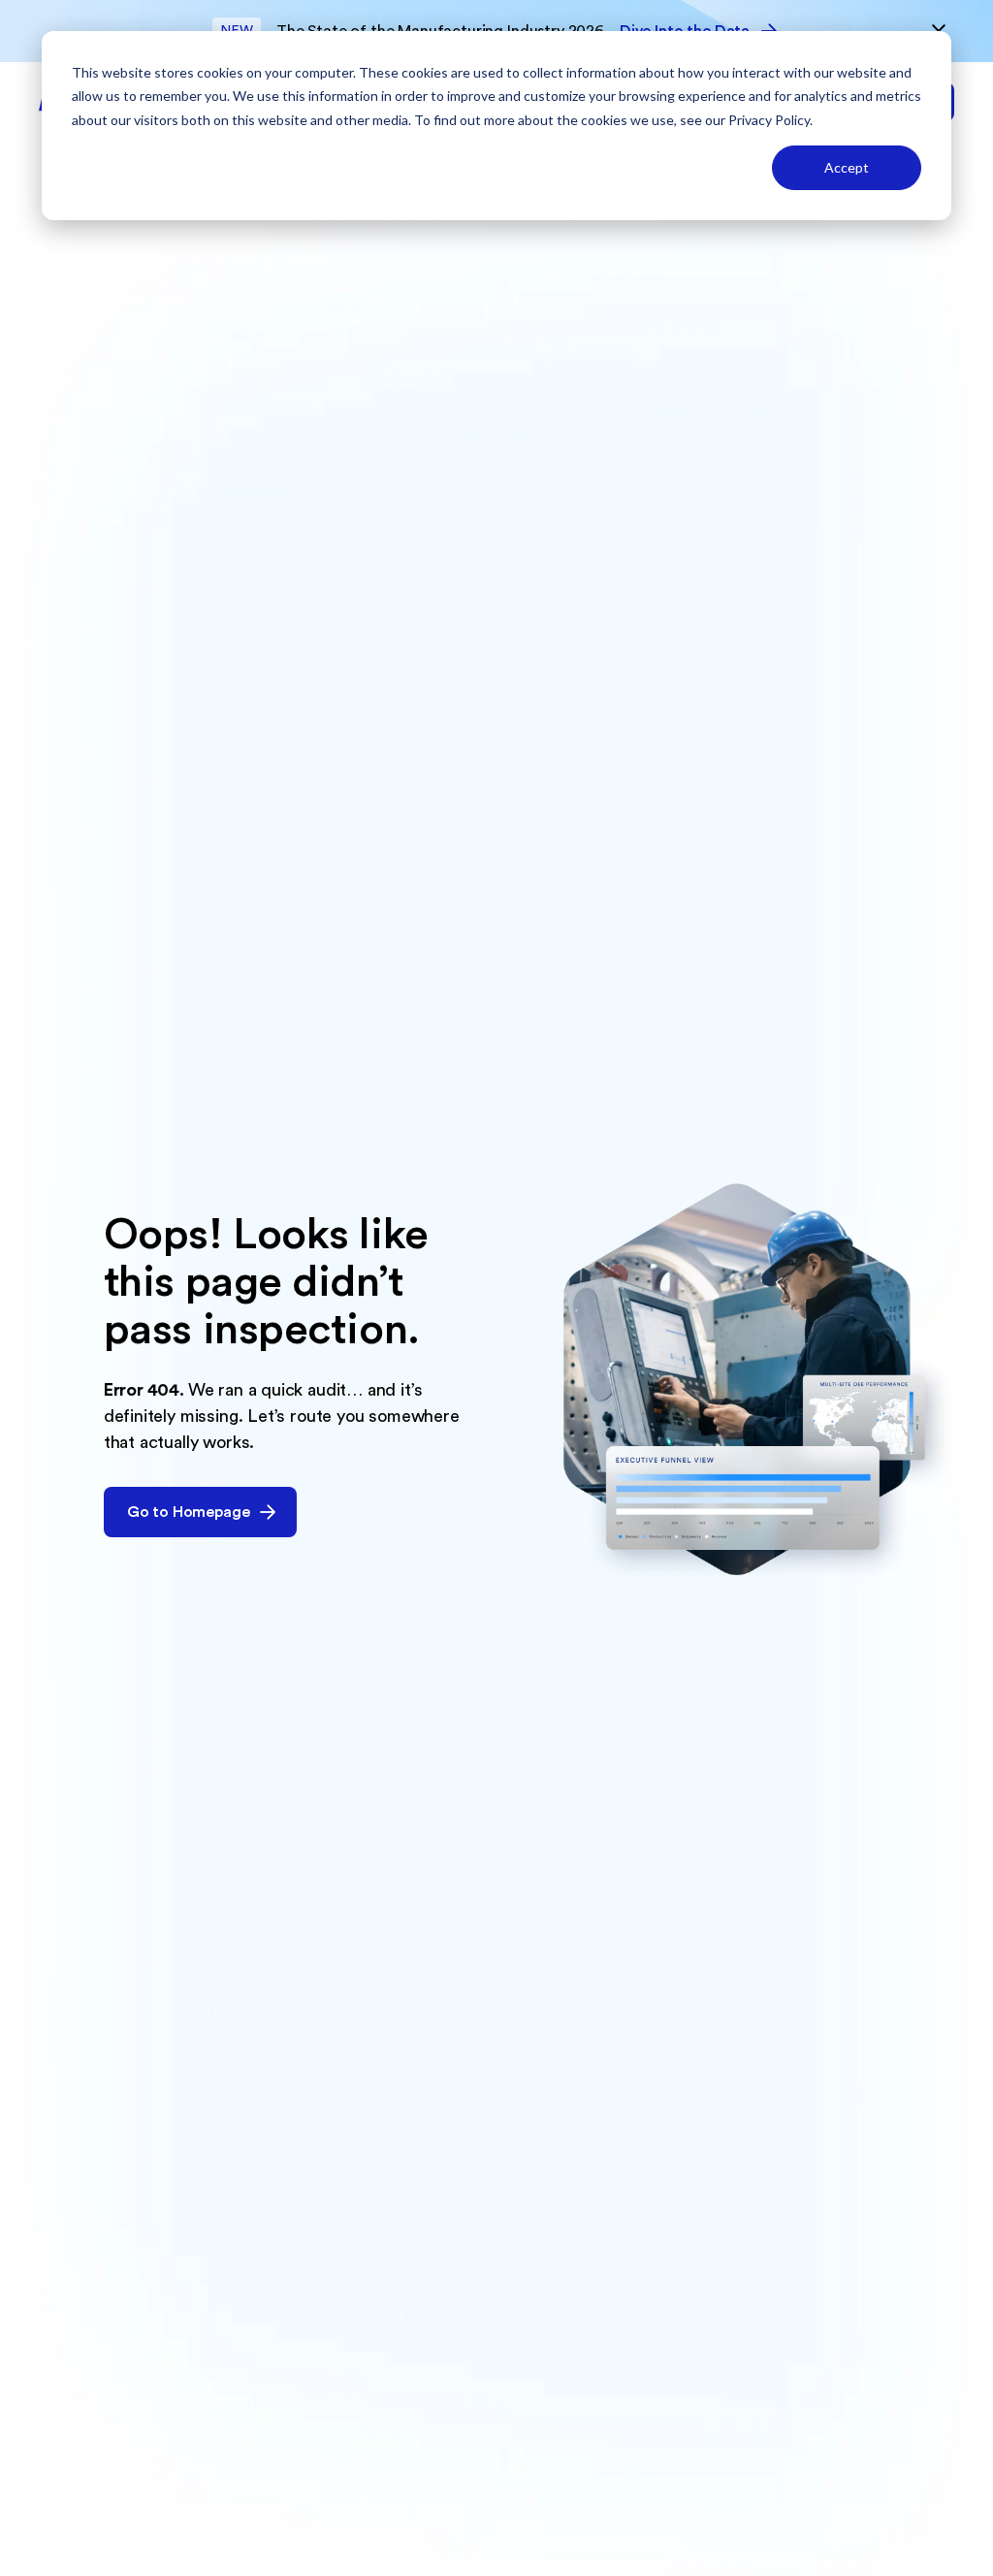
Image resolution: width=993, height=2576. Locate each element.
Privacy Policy (769, 120)
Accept (847, 167)
